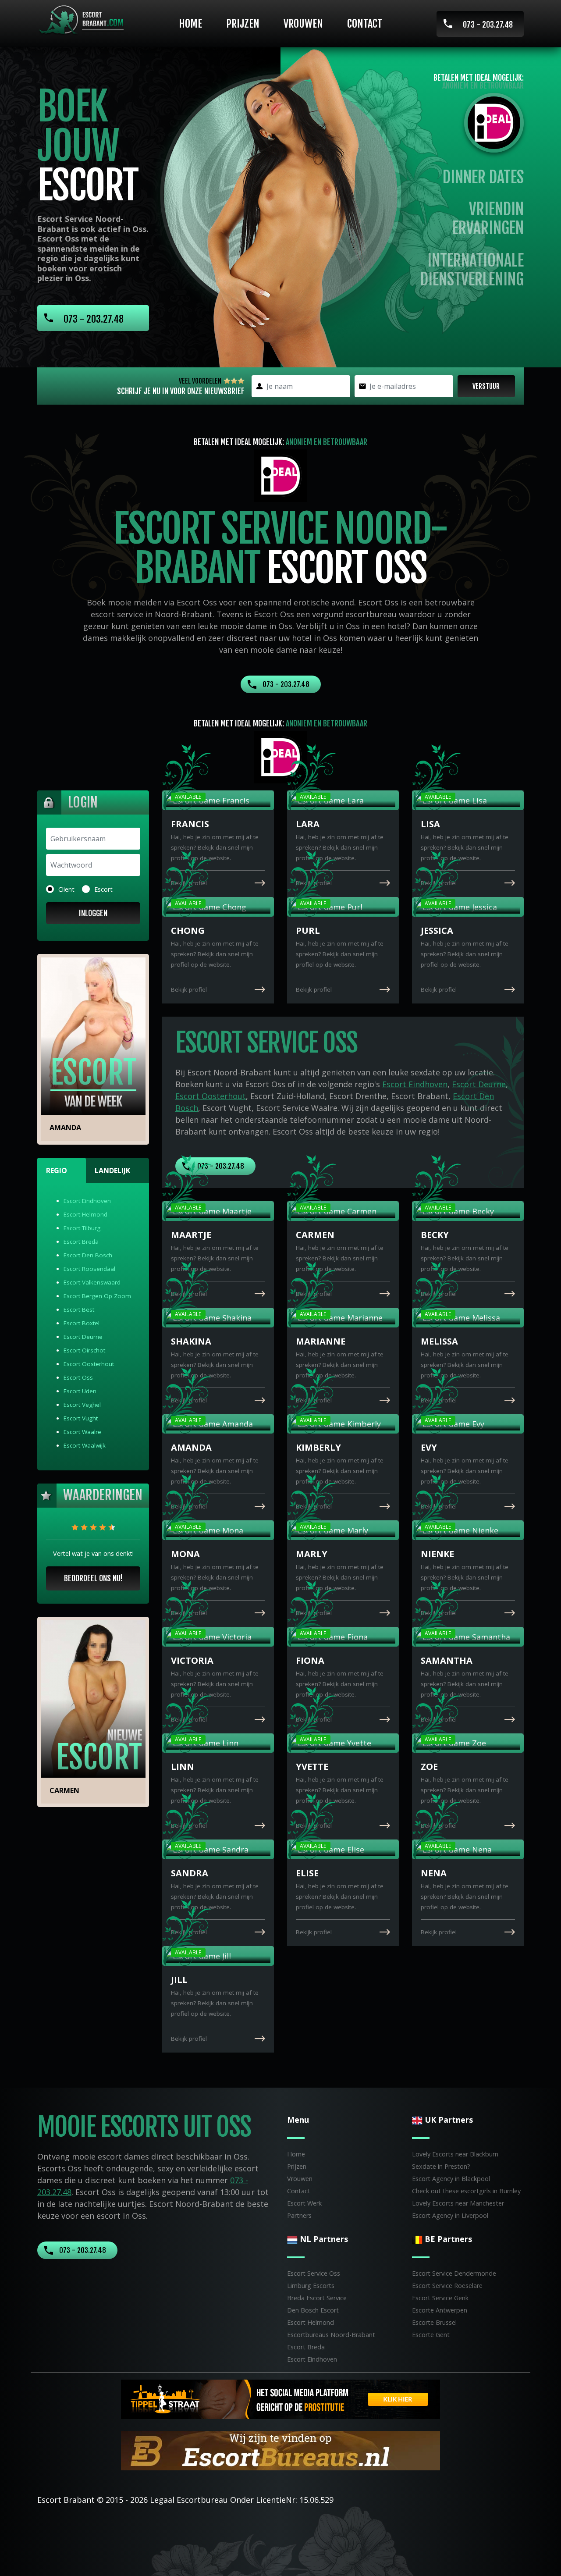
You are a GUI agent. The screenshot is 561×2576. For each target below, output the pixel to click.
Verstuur (486, 386)
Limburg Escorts (311, 2286)
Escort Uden (80, 1391)
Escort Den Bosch (88, 1255)
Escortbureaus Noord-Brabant (331, 2335)
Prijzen (243, 24)
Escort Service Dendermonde (454, 2273)
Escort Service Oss (314, 2273)
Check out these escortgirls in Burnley (466, 2191)
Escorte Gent (431, 2335)
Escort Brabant (66, 2500)
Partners (299, 2215)
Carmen (64, 1790)
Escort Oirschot (84, 1350)
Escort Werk (304, 2203)
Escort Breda (81, 1242)
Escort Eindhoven (87, 1201)
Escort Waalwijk (85, 1445)
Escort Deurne (83, 1337)
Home (190, 24)
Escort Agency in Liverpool (450, 2215)
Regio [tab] (57, 1171)
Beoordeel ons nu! (93, 1578)
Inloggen (93, 913)
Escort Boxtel (82, 1323)
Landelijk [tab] (112, 1171)
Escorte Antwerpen (440, 2310)
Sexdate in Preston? (441, 2166)
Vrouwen (303, 24)
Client (66, 889)
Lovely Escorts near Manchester (458, 2203)
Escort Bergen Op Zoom (97, 1296)
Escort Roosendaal (89, 1269)
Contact (365, 24)
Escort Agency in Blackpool (451, 2179)
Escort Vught (81, 1418)
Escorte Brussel (434, 2322)
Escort (103, 889)
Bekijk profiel (189, 883)
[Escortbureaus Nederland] (280, 2450)
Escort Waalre (82, 1432)
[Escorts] (280, 2398)
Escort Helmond (85, 1214)
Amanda (65, 1128)
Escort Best (79, 1309)
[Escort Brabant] (84, 20)
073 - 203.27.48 (488, 25)
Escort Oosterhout (89, 1364)
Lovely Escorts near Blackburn (455, 2154)
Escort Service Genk (440, 2298)
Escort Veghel (82, 1405)
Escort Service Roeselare (447, 2286)
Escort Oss (78, 1377)
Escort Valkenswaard (92, 1282)
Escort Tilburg (82, 1228)
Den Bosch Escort (313, 2310)
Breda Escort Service (317, 2298)
